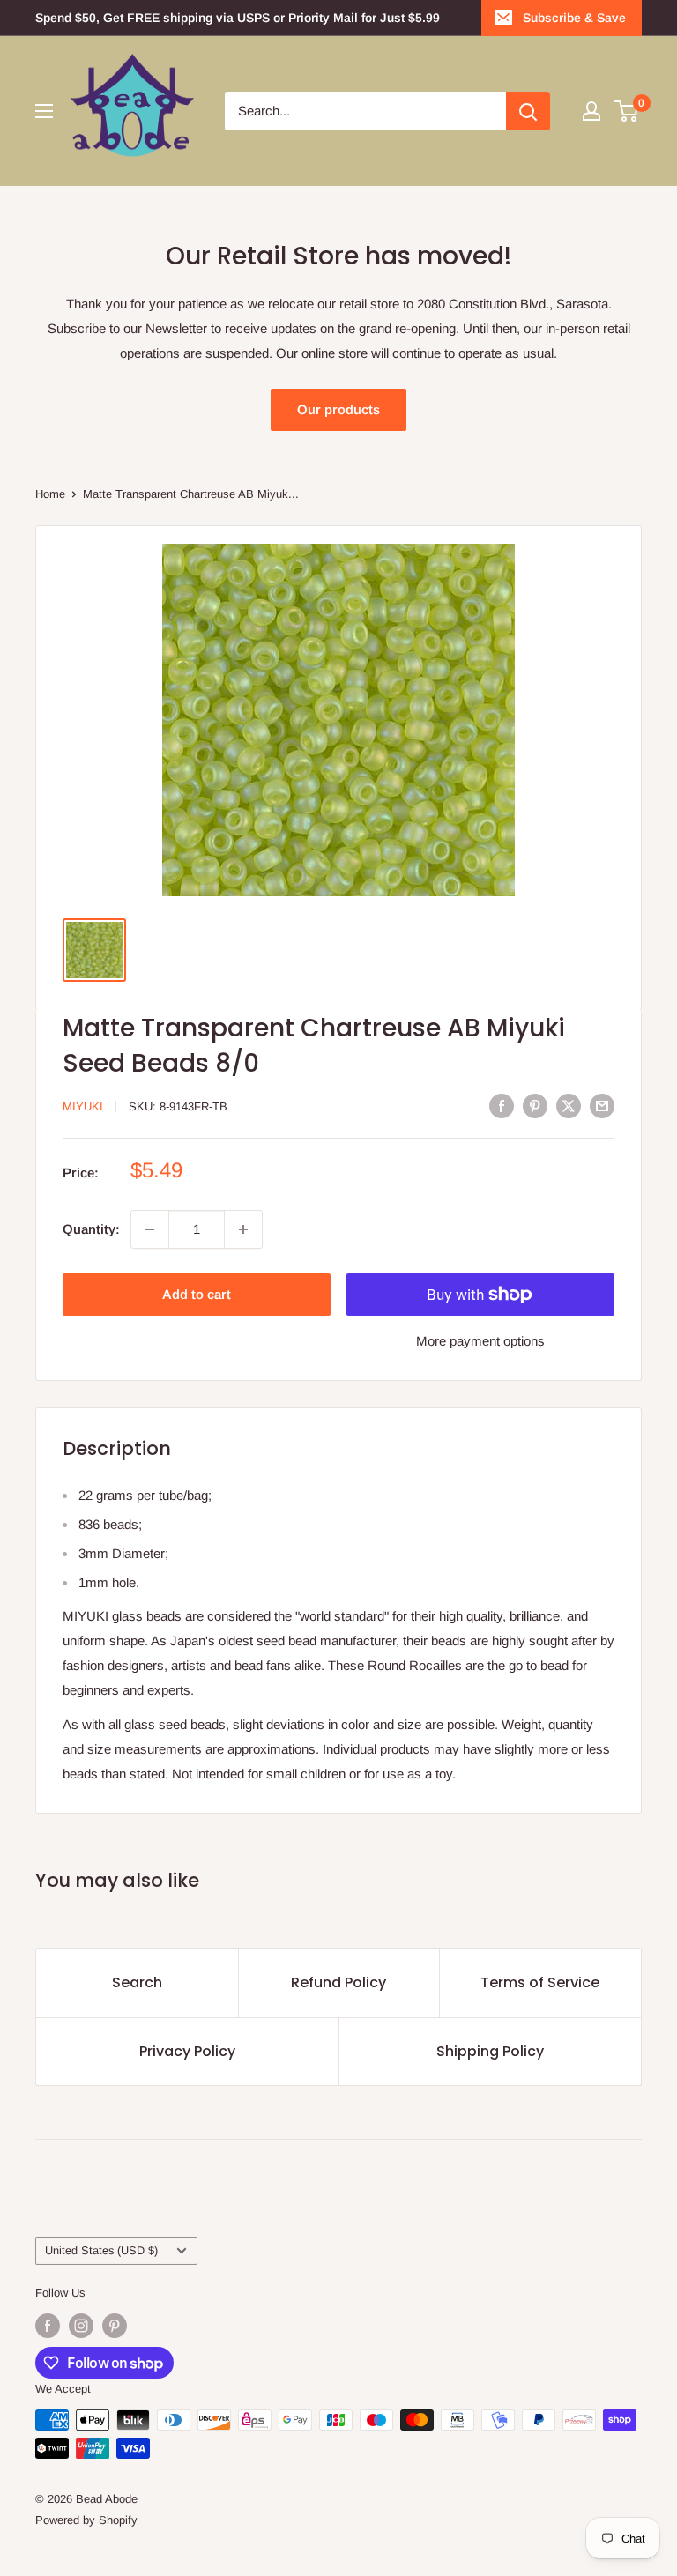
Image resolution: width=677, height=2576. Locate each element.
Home (50, 494)
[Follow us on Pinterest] (115, 2326)
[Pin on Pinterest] (535, 1105)
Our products (338, 409)
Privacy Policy (187, 2051)
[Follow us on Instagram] (81, 2326)
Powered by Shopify (86, 2520)
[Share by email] (602, 1105)
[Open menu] (44, 111)
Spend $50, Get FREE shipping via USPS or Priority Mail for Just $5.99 (238, 18)
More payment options (480, 1341)
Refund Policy (338, 1982)
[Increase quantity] (243, 1229)
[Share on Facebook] (502, 1105)
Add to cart (197, 1294)
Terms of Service (540, 1982)
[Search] (528, 111)
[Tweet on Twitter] (569, 1105)
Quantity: (91, 1229)
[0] (627, 111)
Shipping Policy (490, 2051)
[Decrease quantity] (150, 1229)
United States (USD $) (101, 2250)
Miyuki (83, 1106)
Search (137, 1982)
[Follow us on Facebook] (48, 2326)
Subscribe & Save (574, 18)
